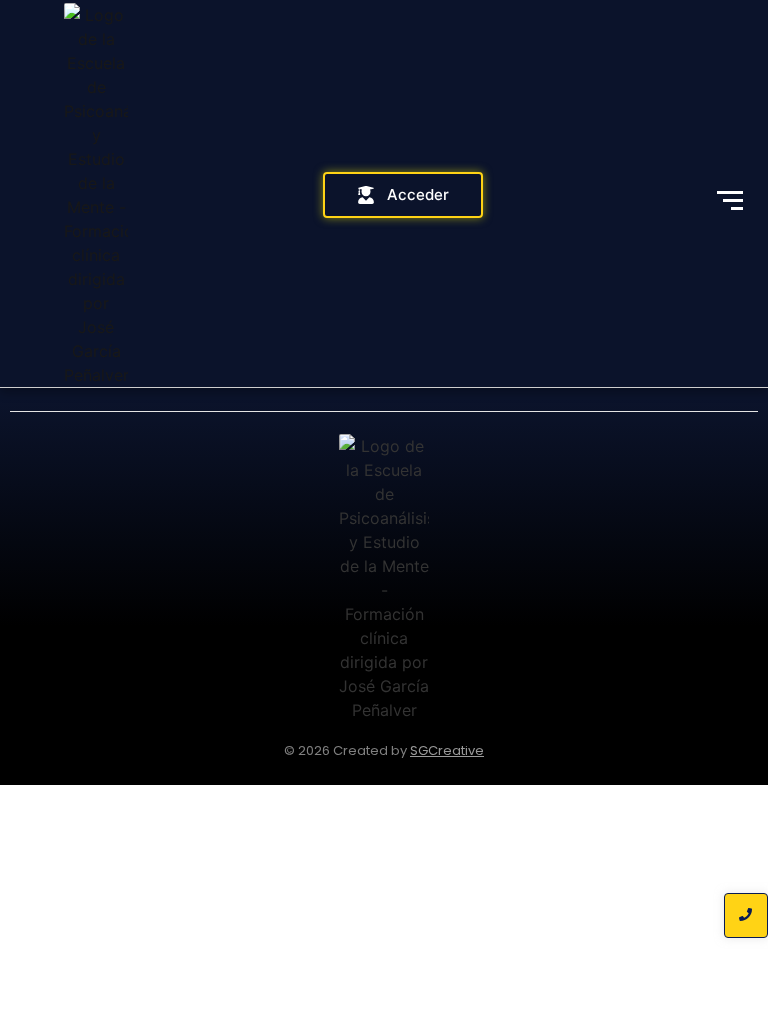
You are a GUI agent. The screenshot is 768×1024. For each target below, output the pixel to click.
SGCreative (447, 750)
